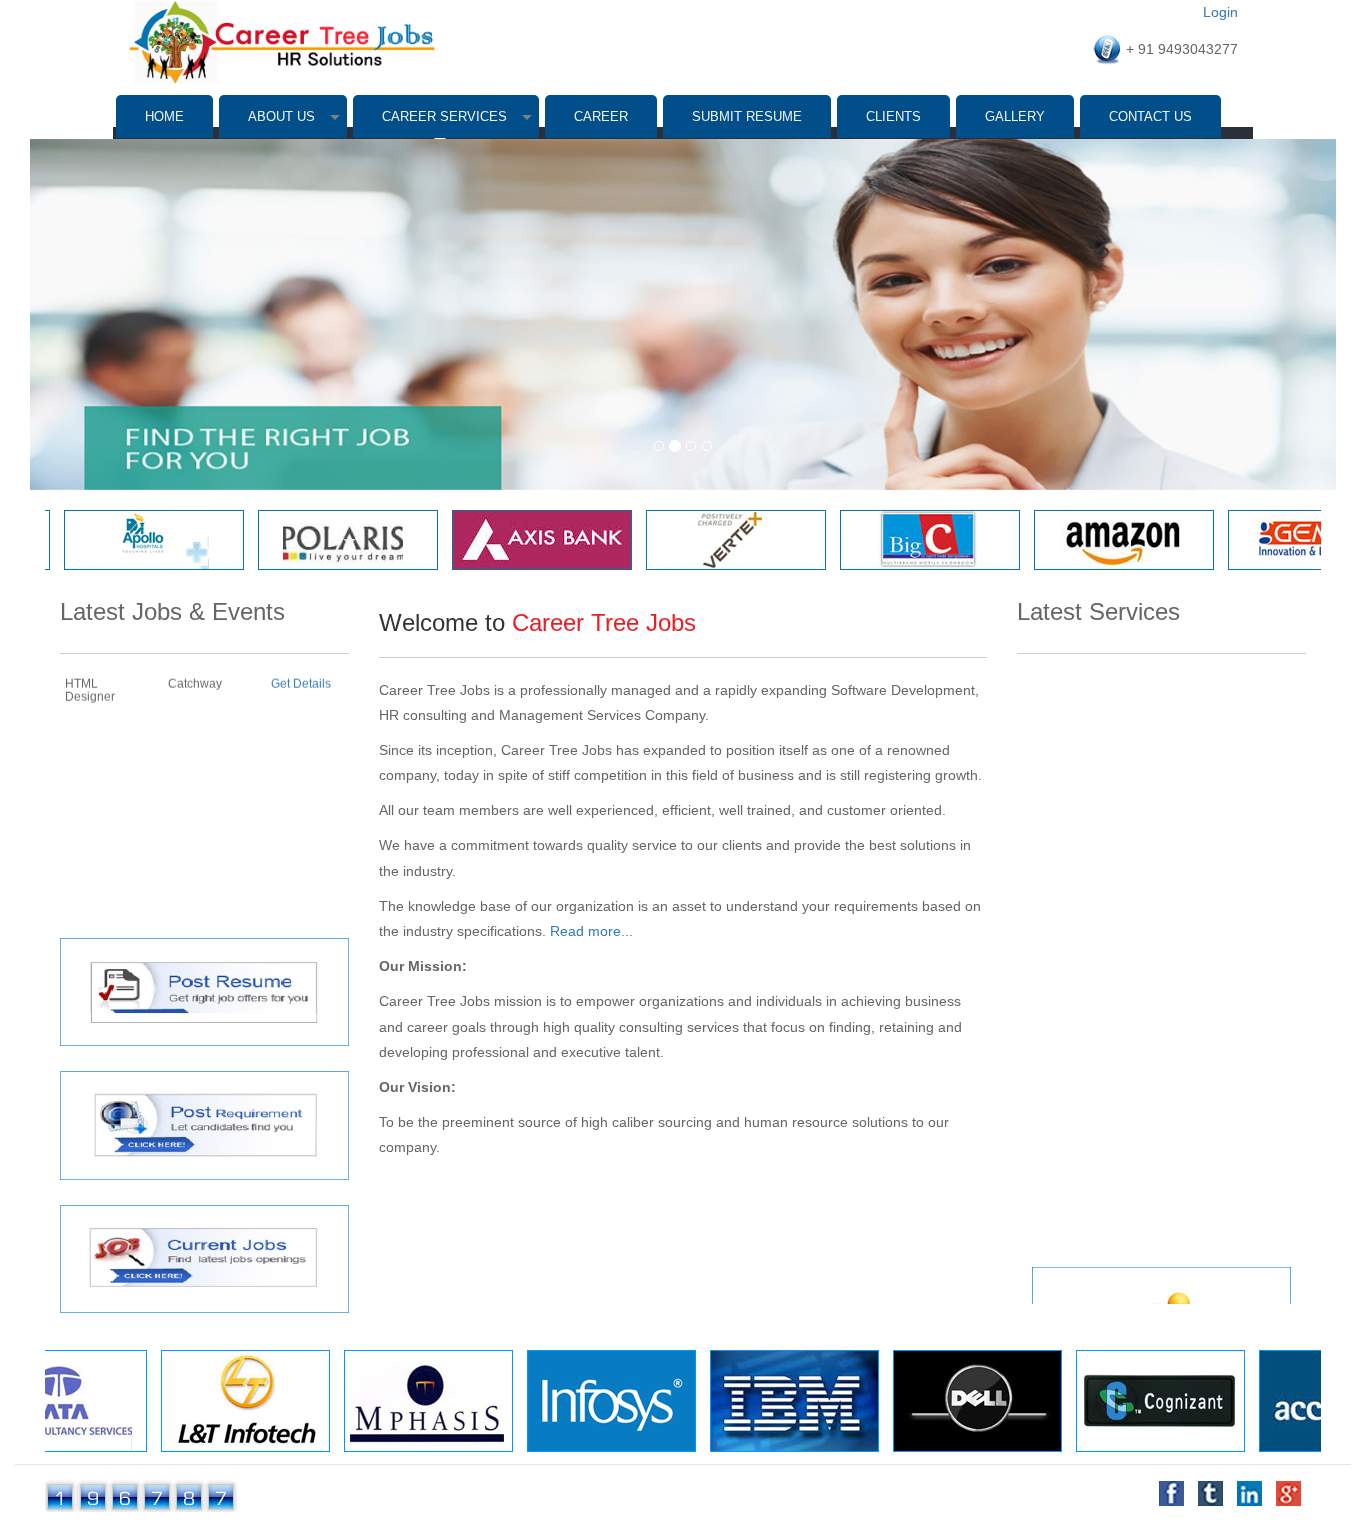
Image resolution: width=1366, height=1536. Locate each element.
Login (1220, 12)
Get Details (301, 890)
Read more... (591, 931)
